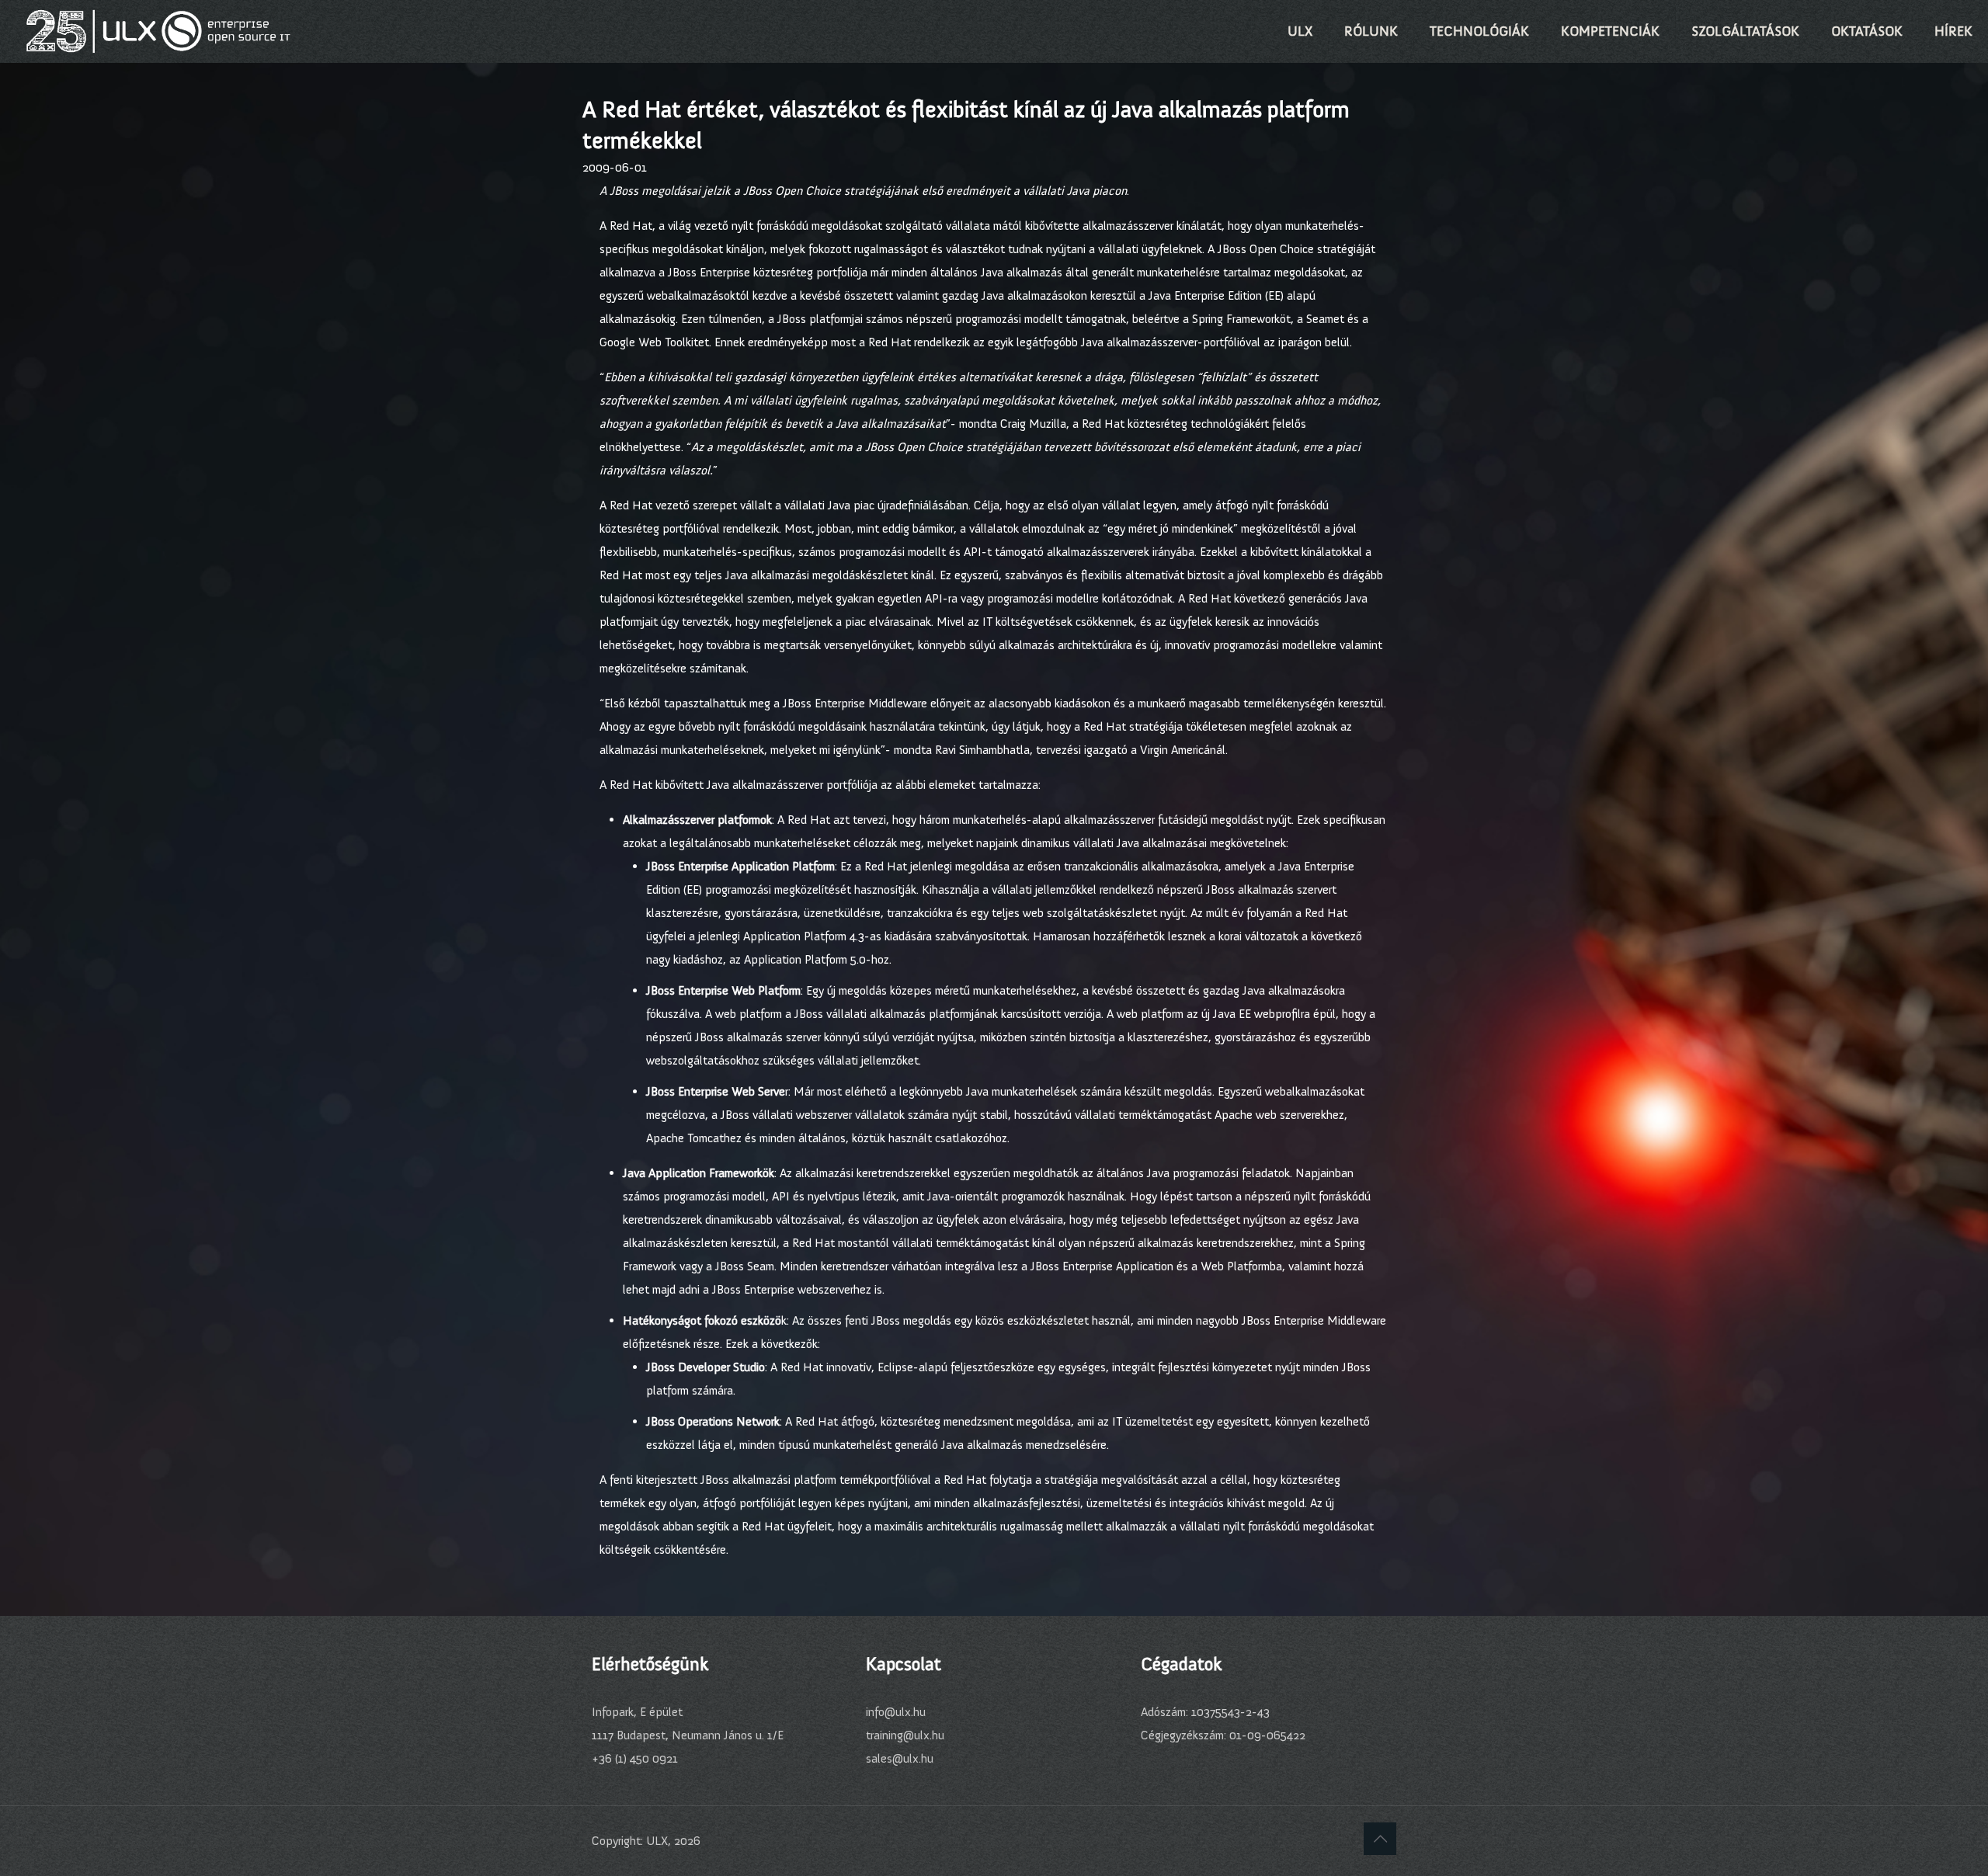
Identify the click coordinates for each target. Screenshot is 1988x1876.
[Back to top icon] (1380, 1839)
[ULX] (158, 31)
